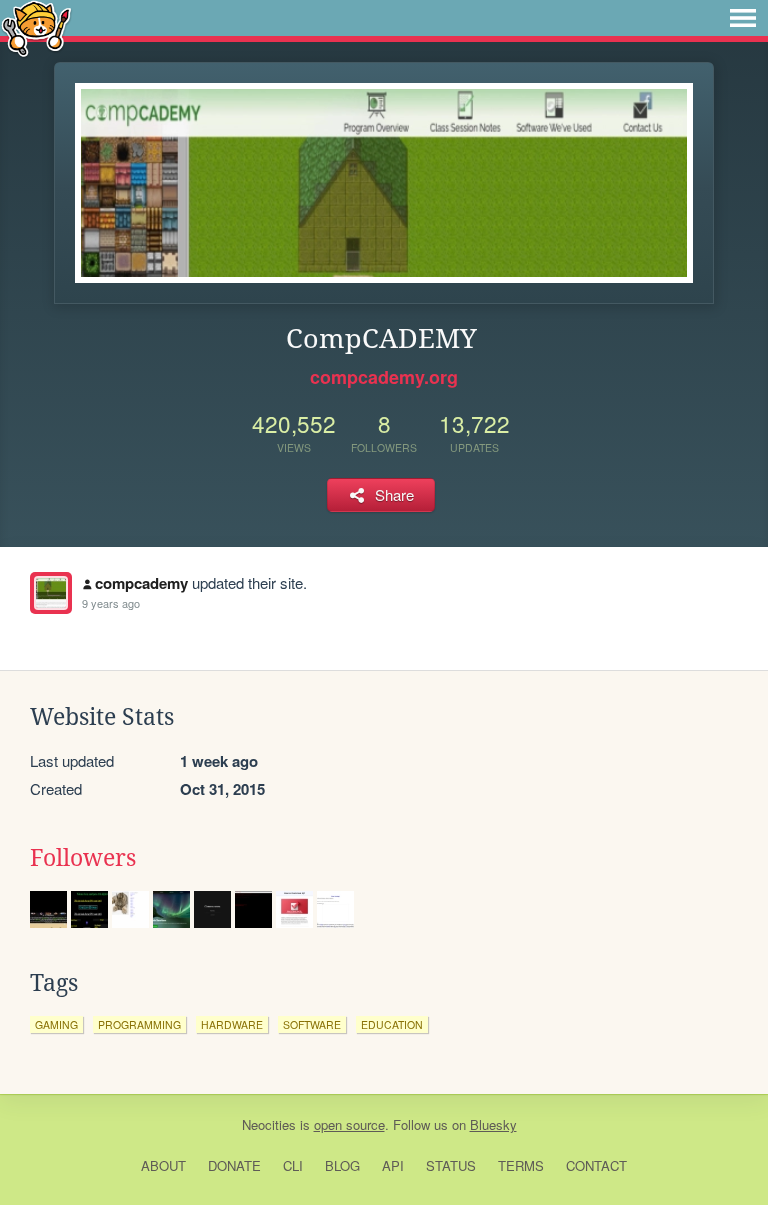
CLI (293, 1165)
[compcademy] (51, 593)
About (163, 1165)
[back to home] (36, 27)
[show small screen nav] (743, 18)
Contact (596, 1165)
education (392, 1024)
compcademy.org (384, 377)
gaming (56, 1024)
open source (349, 1124)
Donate (234, 1165)
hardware (232, 1024)
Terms (521, 1165)
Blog (342, 1165)
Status (451, 1165)
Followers (83, 858)
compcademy (141, 583)
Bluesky (493, 1124)
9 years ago (111, 603)
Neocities (269, 1124)
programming (139, 1024)
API (393, 1165)
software (312, 1024)
